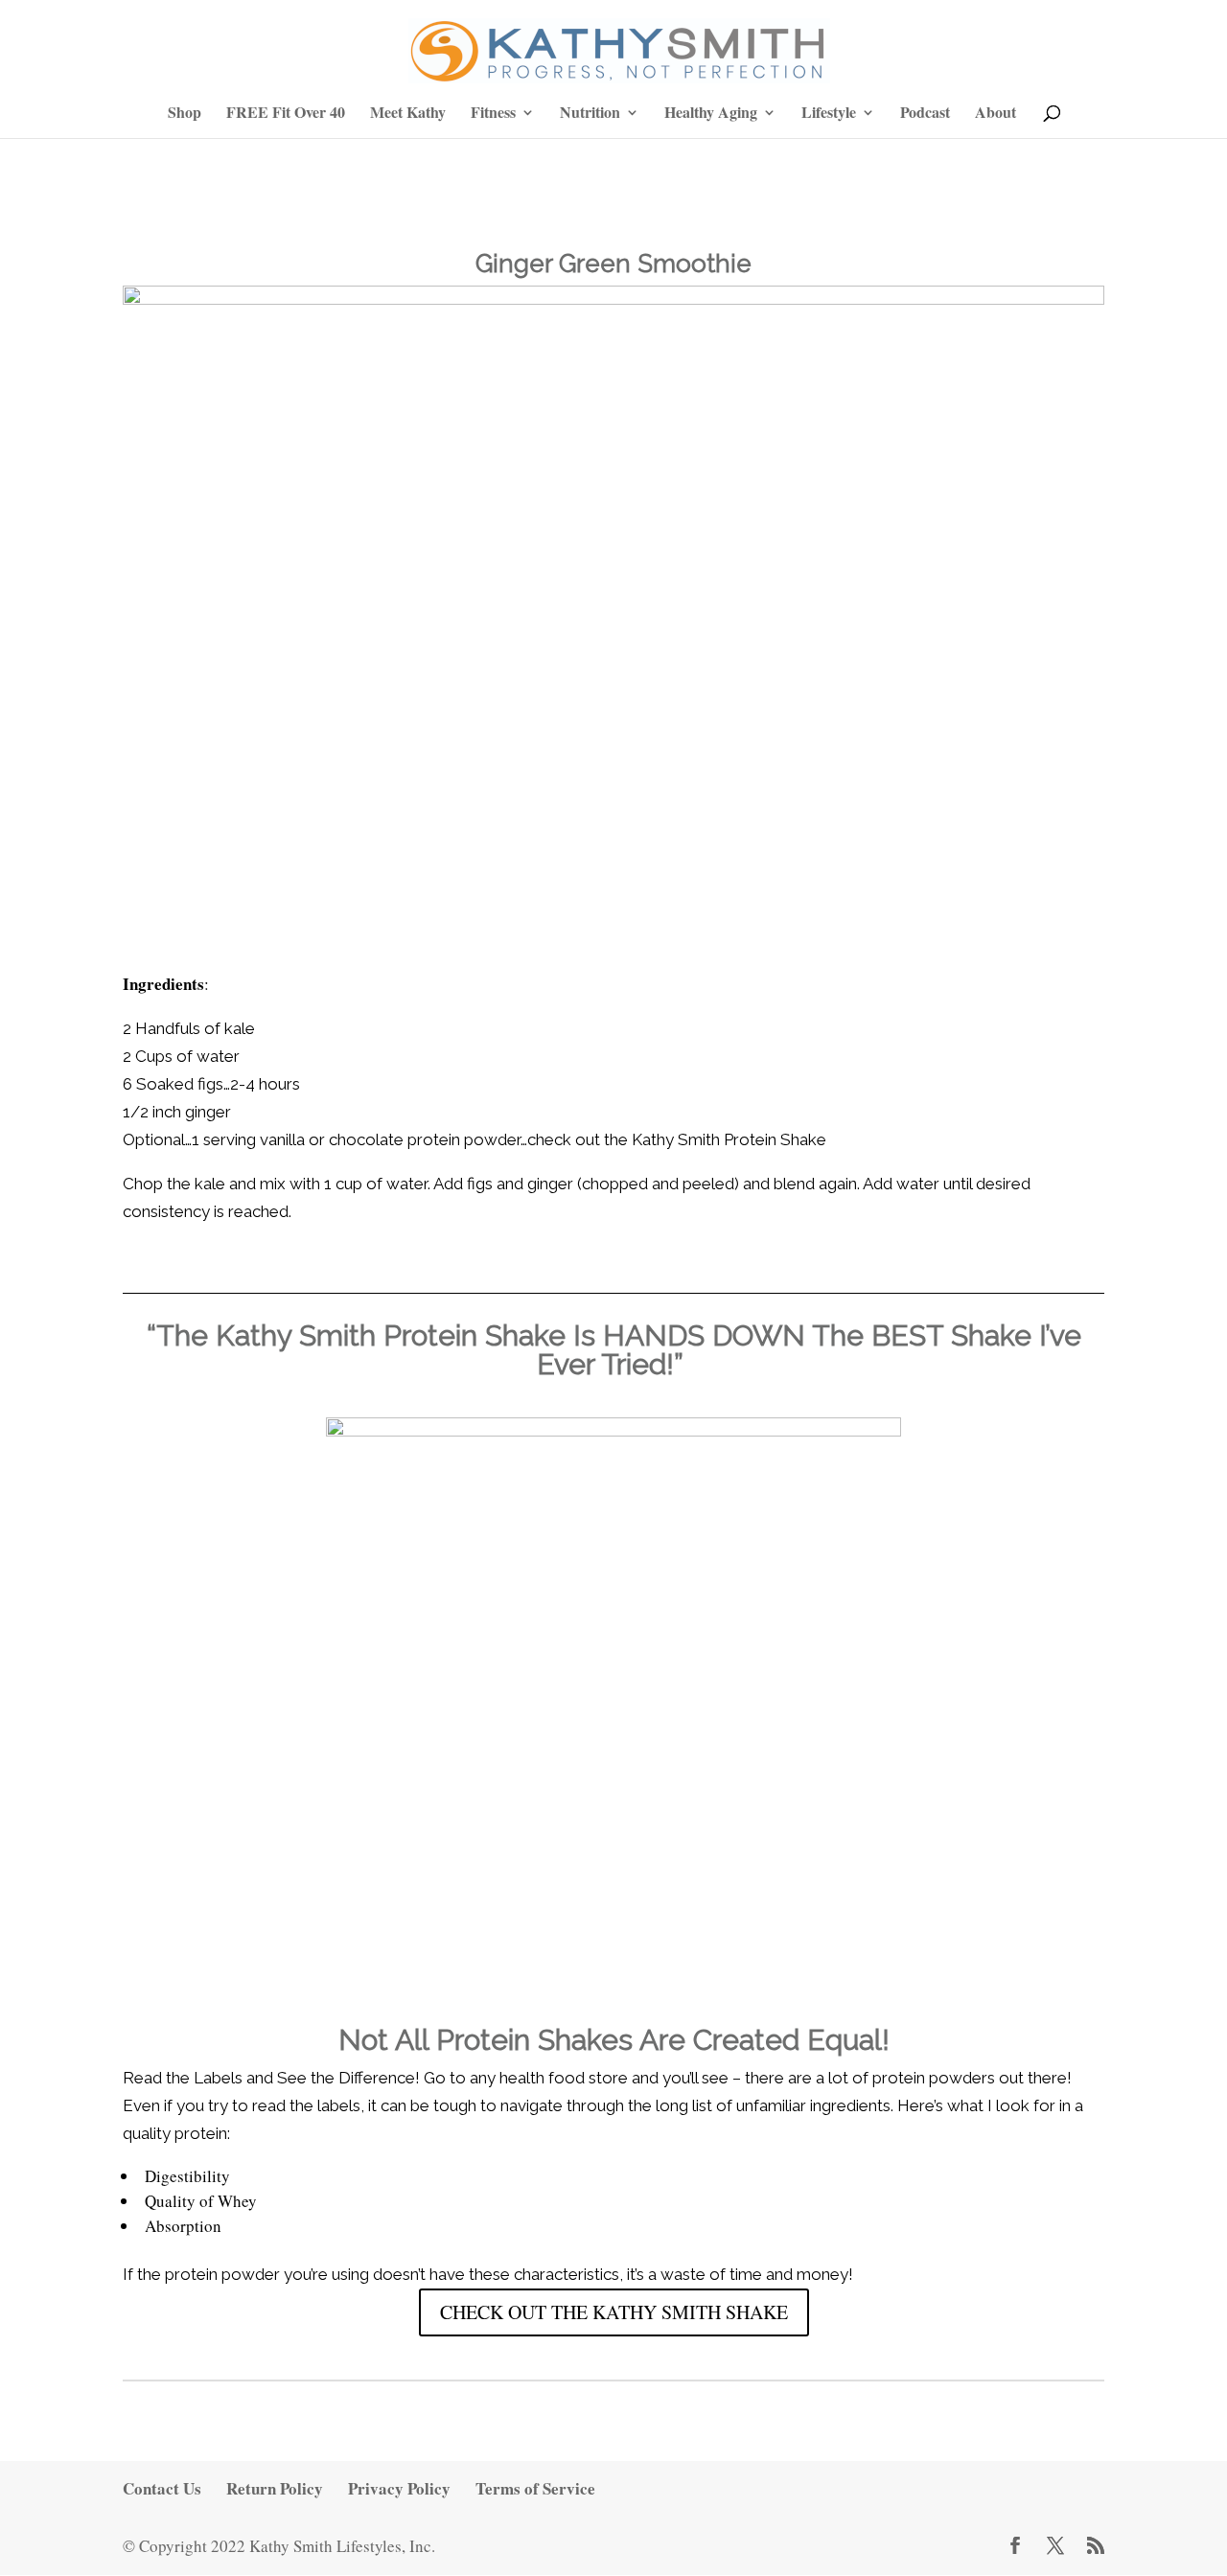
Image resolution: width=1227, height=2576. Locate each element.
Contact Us (162, 2488)
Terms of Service (535, 2488)
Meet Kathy (408, 114)
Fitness (493, 114)
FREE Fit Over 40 (286, 114)
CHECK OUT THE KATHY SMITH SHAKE (614, 2312)
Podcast (925, 114)
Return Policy (275, 2488)
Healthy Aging (711, 114)
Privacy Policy (399, 2488)
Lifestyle (829, 114)
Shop (185, 114)
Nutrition (590, 114)
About (995, 114)
